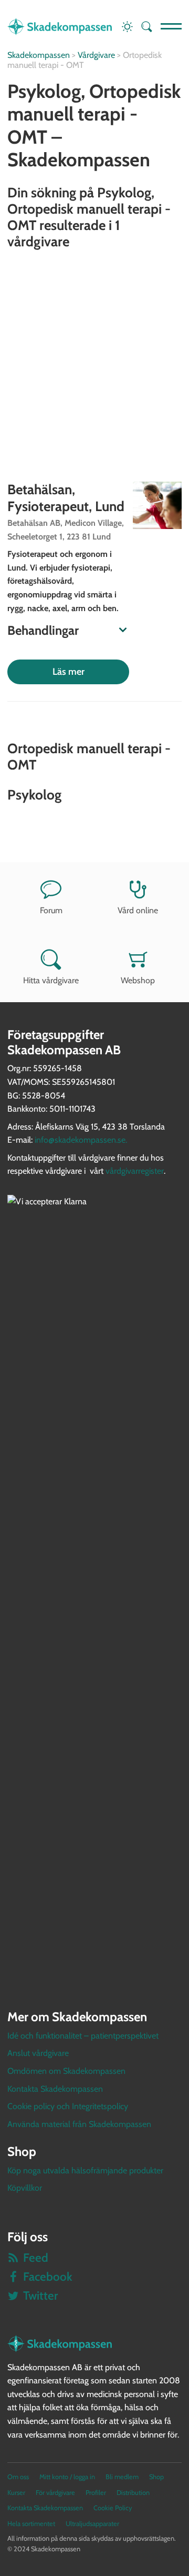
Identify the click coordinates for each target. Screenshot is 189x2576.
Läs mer (69, 672)
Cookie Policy (113, 2508)
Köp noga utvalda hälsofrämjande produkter (85, 2170)
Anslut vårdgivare (38, 2053)
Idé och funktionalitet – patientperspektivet (83, 2036)
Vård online (138, 910)
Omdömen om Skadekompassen (66, 2071)
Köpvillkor (25, 2188)
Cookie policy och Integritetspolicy (68, 2106)
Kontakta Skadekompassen (55, 2089)
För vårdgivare (55, 2493)
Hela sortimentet (31, 2524)
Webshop (138, 980)
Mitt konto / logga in (67, 2477)
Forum (51, 910)
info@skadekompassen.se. (81, 1140)
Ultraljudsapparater (92, 2524)
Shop (156, 2477)
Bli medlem (122, 2477)
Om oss (18, 2477)
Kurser (16, 2493)
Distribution (133, 2493)
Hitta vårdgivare (51, 980)
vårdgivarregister (135, 1171)
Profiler (96, 2493)
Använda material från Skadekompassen (79, 2124)
